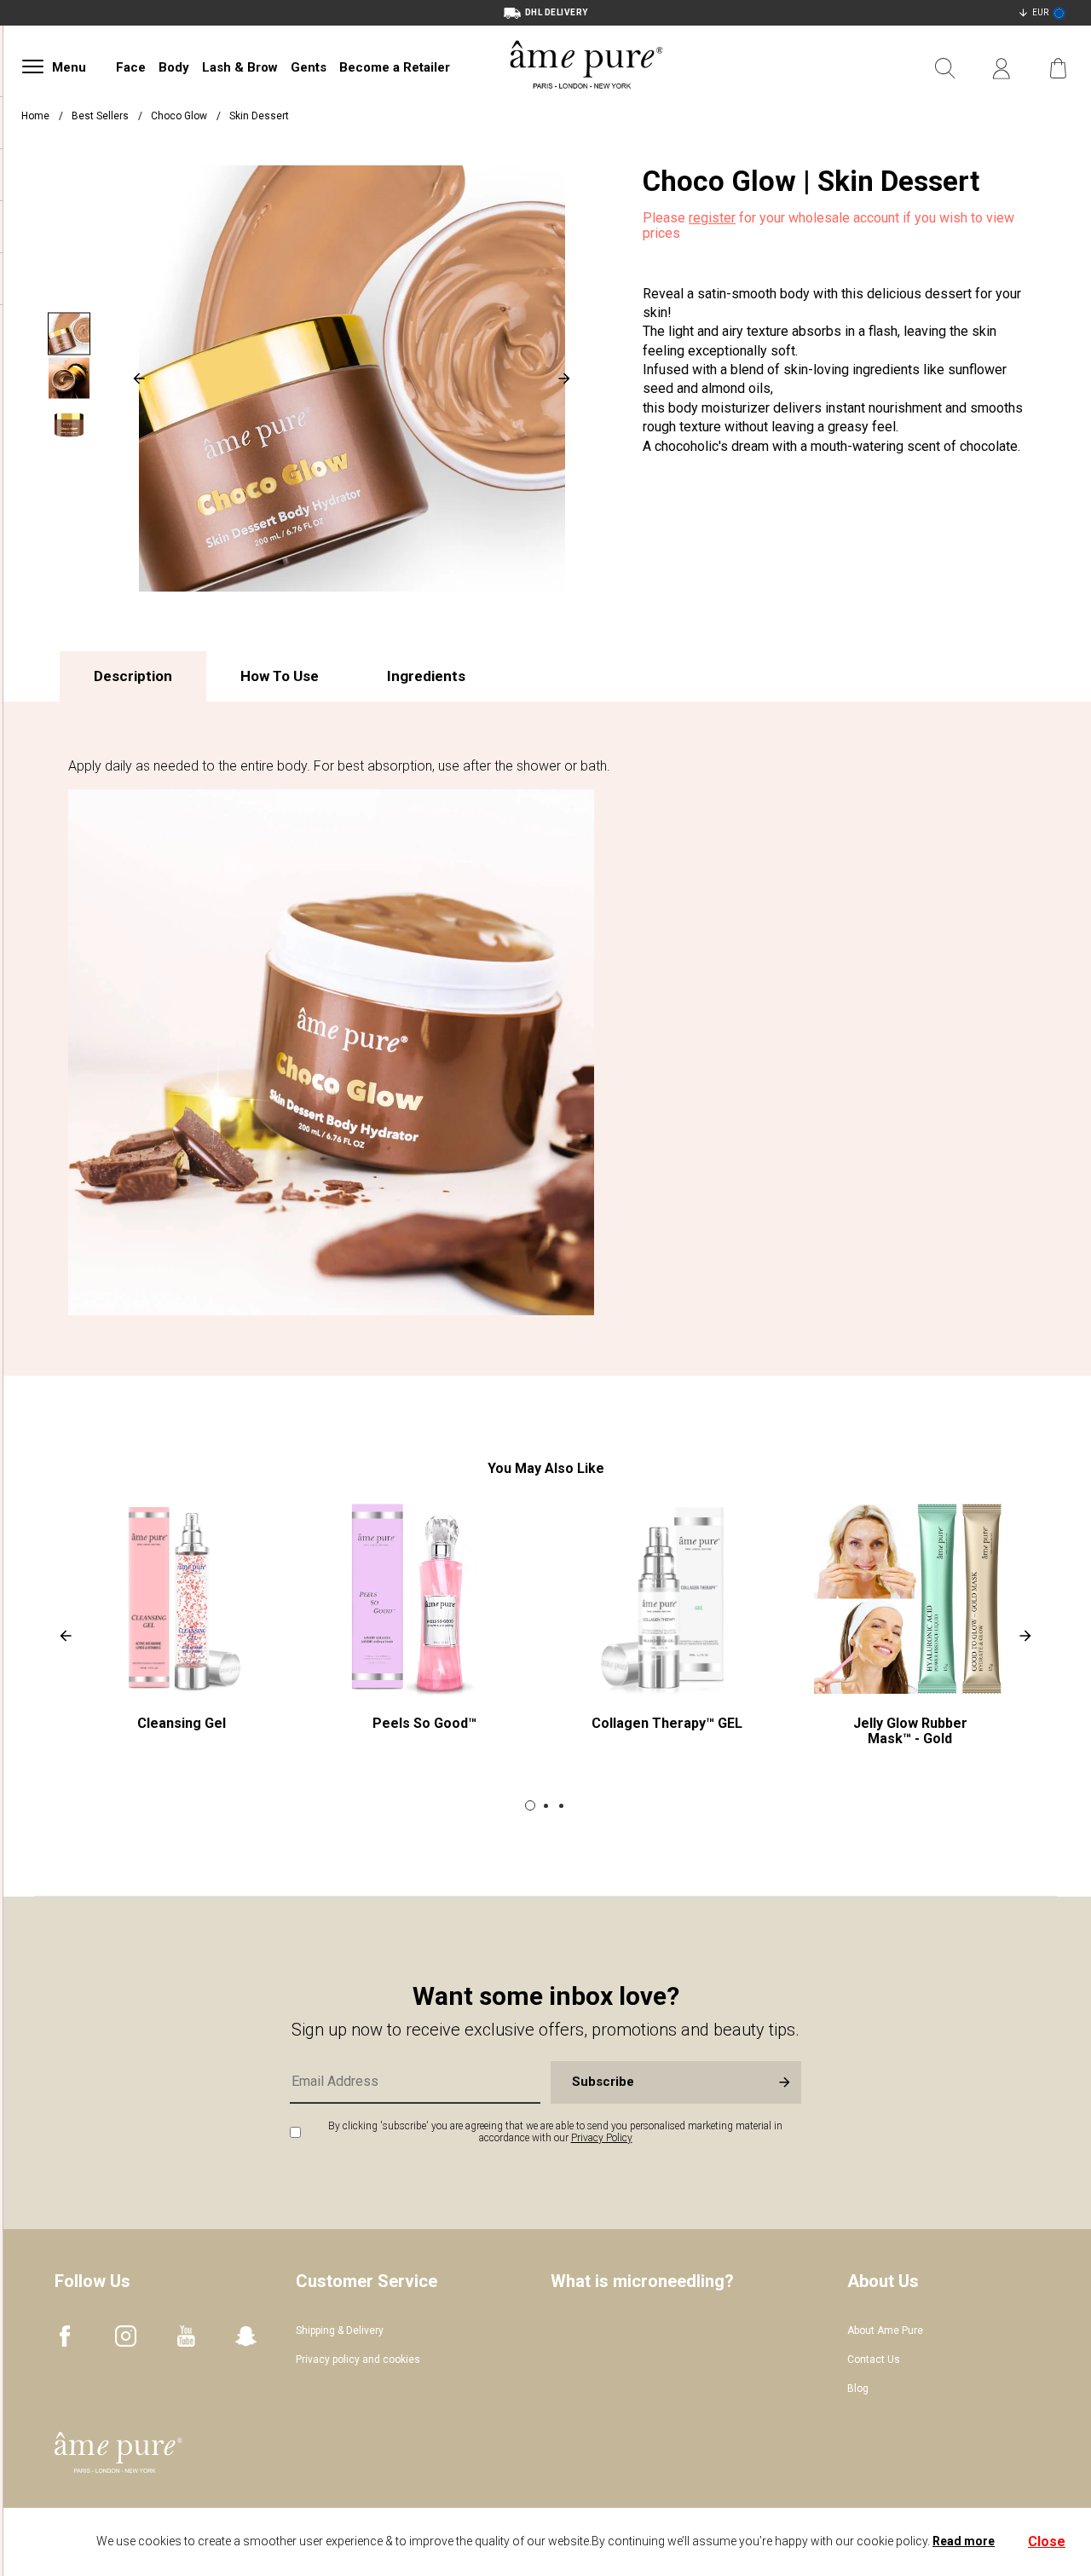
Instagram (126, 2336)
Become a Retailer (395, 67)
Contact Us (874, 2359)
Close (1047, 2541)
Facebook (65, 2336)
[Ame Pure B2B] (586, 109)
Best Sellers (100, 116)
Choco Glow (180, 116)
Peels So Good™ (424, 1723)
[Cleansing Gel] (181, 1599)
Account (1002, 69)
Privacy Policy (602, 2138)
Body (174, 67)
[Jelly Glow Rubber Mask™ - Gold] (910, 1599)
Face (131, 67)
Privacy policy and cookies (358, 2359)
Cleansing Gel (182, 1723)
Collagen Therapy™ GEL (667, 1723)
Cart (1058, 69)
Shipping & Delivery (340, 2331)
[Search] (945, 69)
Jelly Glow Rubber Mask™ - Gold (910, 1731)
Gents (309, 67)
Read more (964, 2541)
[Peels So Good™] (424, 1599)
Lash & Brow (240, 67)
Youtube (186, 2336)
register (712, 218)
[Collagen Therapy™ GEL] (667, 1599)
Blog (858, 2388)
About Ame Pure (885, 2331)
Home (35, 116)
